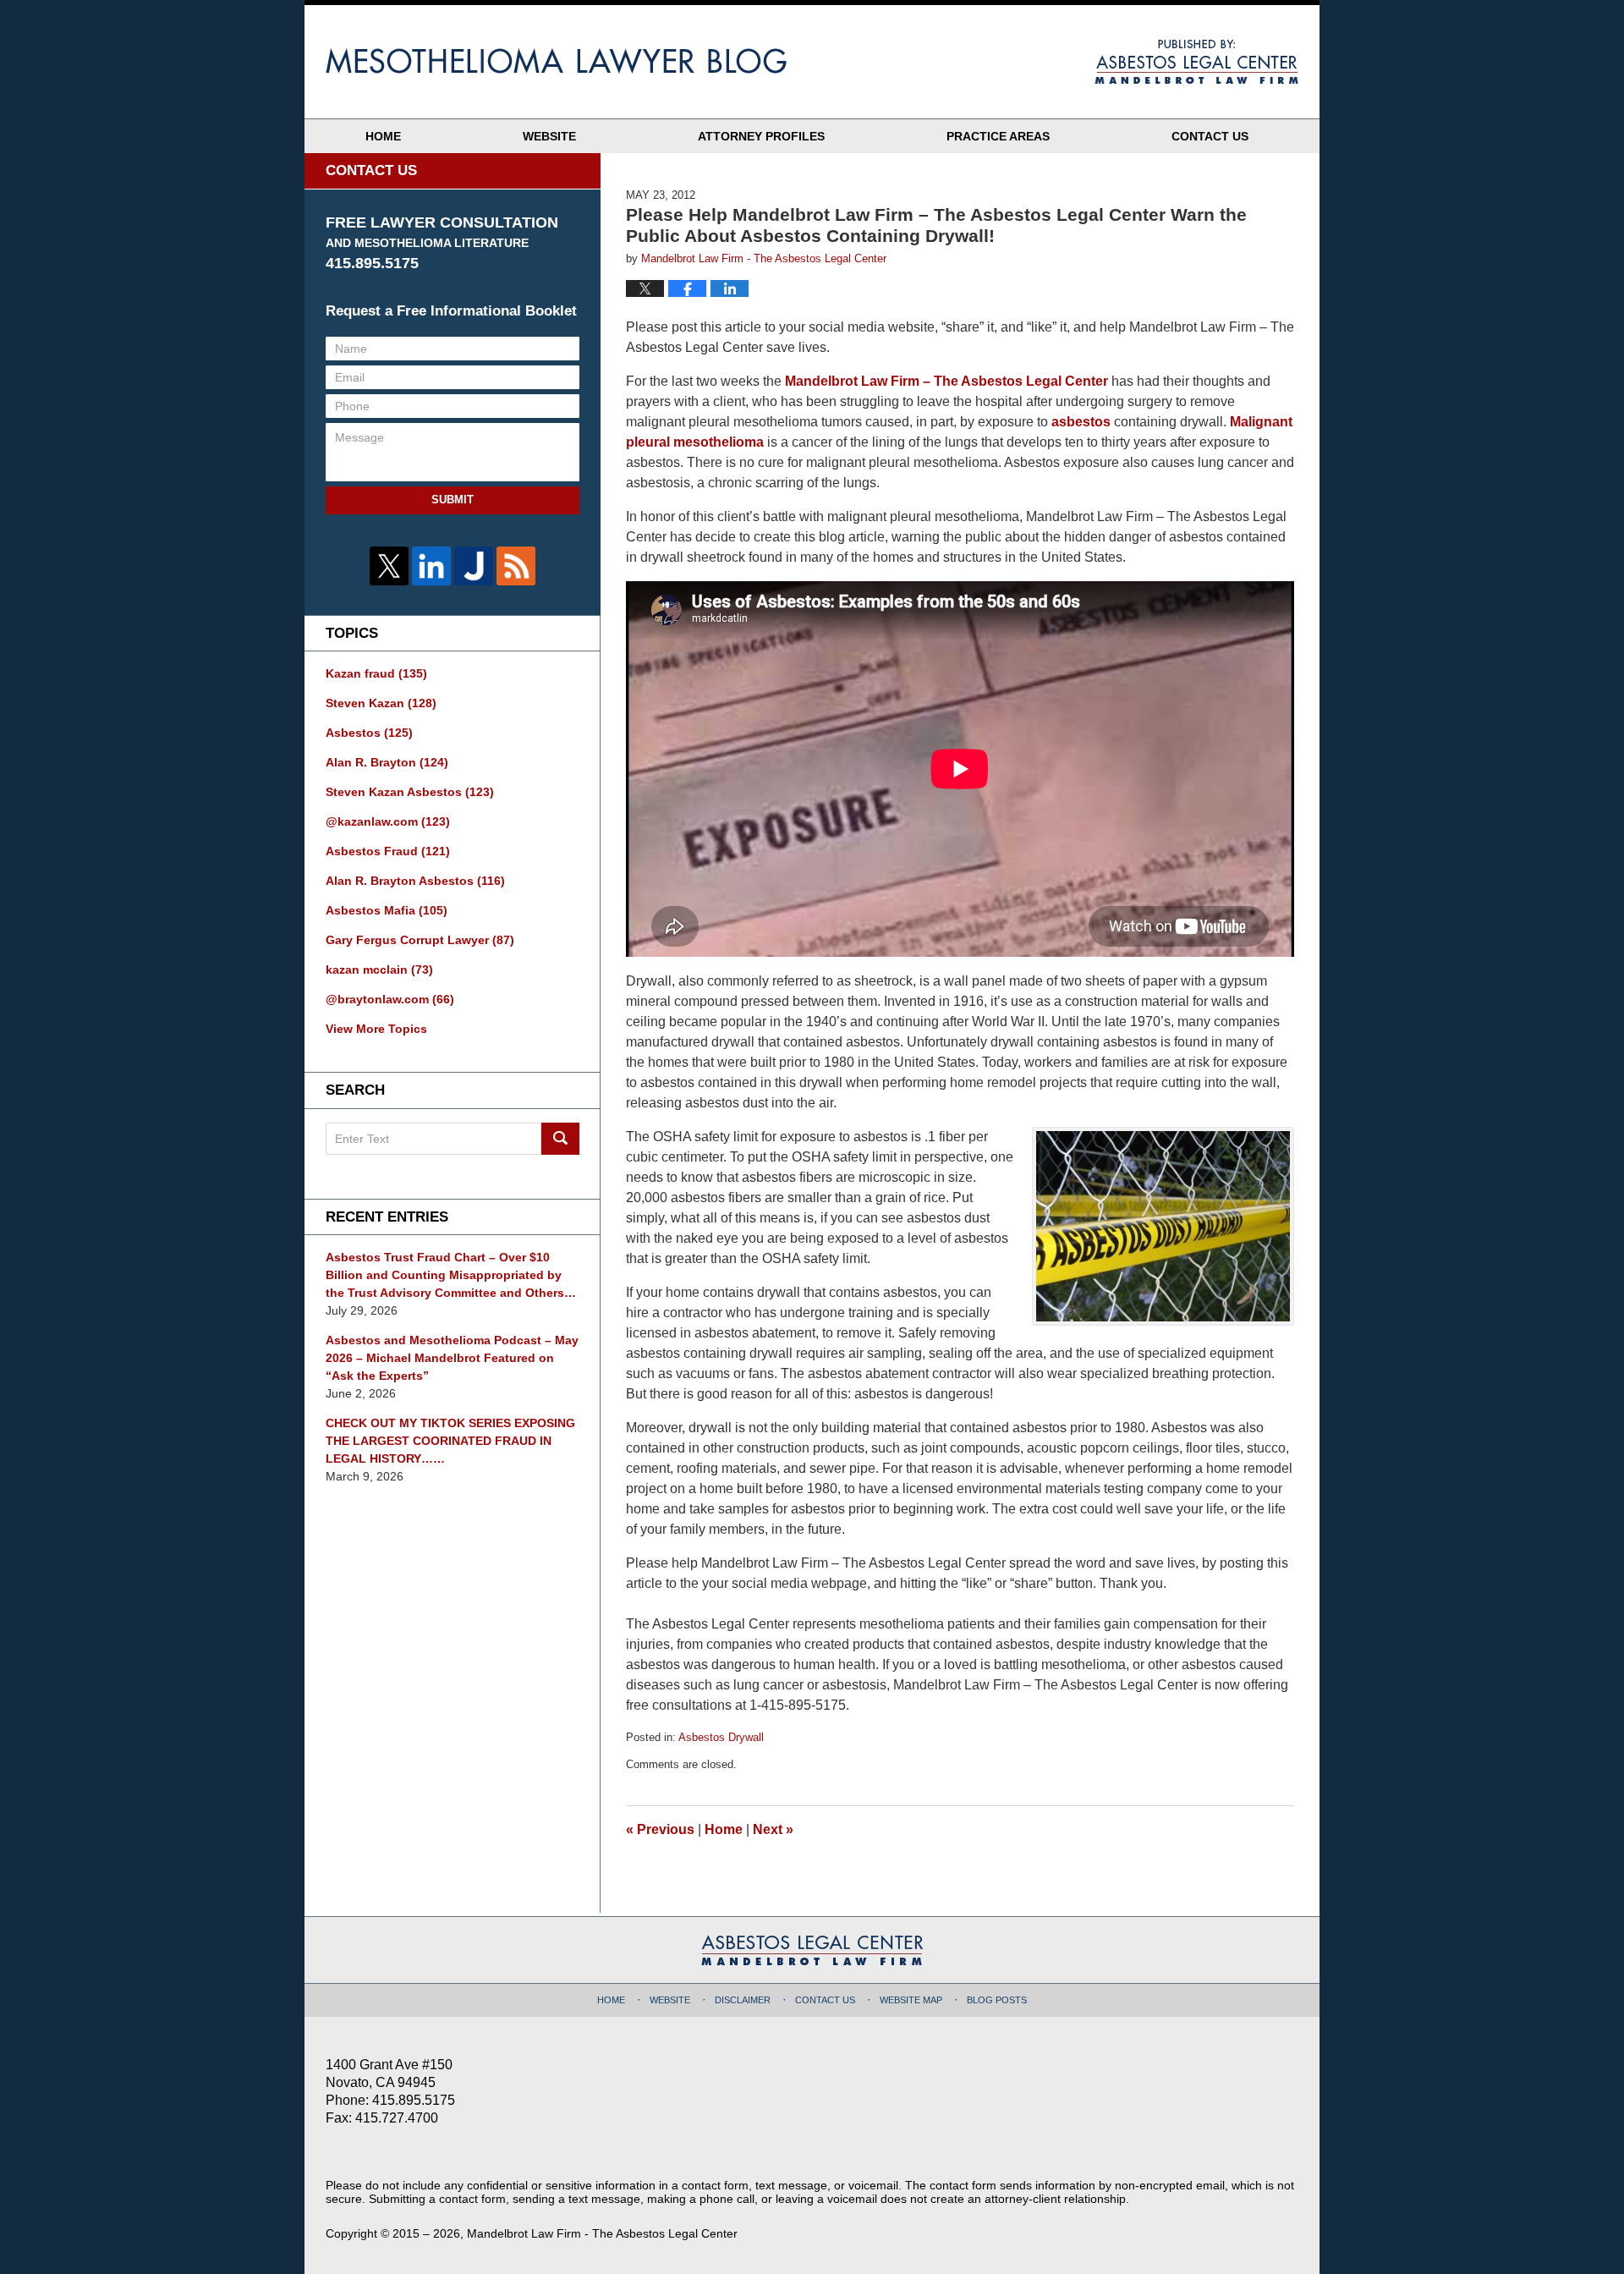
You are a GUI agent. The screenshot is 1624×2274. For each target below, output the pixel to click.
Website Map (911, 2000)
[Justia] (474, 566)
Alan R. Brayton (387, 762)
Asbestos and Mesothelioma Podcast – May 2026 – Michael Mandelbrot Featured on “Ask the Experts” (452, 1358)
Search (560, 1139)
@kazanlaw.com (388, 821)
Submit (453, 500)
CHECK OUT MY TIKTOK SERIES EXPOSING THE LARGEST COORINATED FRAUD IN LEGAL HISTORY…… (450, 1441)
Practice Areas (998, 136)
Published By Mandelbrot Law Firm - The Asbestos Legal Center (1196, 62)
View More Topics (376, 1029)
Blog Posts (997, 2000)
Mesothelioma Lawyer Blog (556, 61)
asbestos (1081, 422)
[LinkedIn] (431, 566)
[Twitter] (389, 566)
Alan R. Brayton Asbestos (415, 881)
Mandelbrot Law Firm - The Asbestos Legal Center (602, 2233)
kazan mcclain (379, 969)
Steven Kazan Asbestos (410, 792)
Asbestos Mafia (387, 910)
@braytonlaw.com (390, 999)
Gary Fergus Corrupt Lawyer (420, 940)
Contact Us (1210, 136)
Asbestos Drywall (721, 1737)
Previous (660, 1829)
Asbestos (369, 733)
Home (383, 136)
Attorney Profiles (761, 136)
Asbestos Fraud (388, 851)
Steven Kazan (381, 703)
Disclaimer (743, 2000)
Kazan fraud (376, 673)
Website (549, 136)
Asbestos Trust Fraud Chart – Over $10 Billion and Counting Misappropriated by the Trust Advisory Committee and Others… (451, 1275)
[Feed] (516, 566)
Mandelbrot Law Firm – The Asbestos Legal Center (946, 381)
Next (773, 1829)
